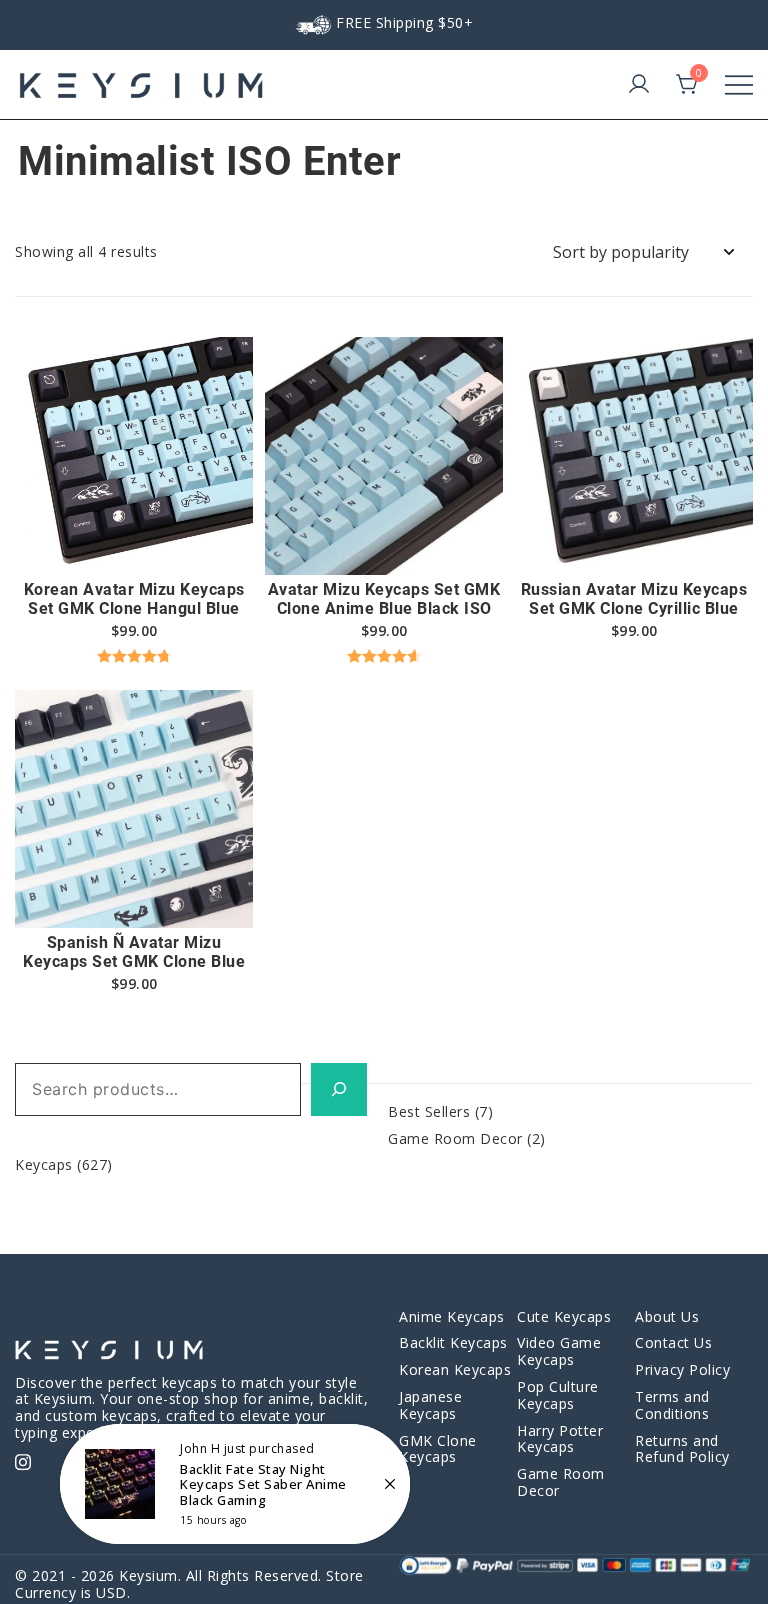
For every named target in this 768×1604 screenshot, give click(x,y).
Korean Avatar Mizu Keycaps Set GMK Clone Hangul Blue (134, 599)
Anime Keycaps (452, 1316)
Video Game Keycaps (559, 1351)
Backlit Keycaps (453, 1342)
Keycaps (44, 1164)
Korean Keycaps (455, 1369)
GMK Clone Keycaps (438, 1449)
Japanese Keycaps (430, 1405)
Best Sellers (429, 1111)
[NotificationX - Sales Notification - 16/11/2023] (235, 1484)
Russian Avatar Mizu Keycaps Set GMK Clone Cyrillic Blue (634, 599)
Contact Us (673, 1342)
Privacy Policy (682, 1369)
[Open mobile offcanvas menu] (739, 85)
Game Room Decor (455, 1138)
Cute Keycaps (564, 1316)
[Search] (339, 1089)
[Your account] (639, 85)
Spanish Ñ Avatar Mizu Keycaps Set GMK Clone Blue (134, 952)
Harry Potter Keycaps (560, 1439)
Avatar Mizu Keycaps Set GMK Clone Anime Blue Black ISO (384, 599)
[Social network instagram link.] (23, 1459)
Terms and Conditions (672, 1405)
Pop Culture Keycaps (558, 1395)
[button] (134, 540)
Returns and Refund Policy (682, 1449)
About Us (667, 1316)
